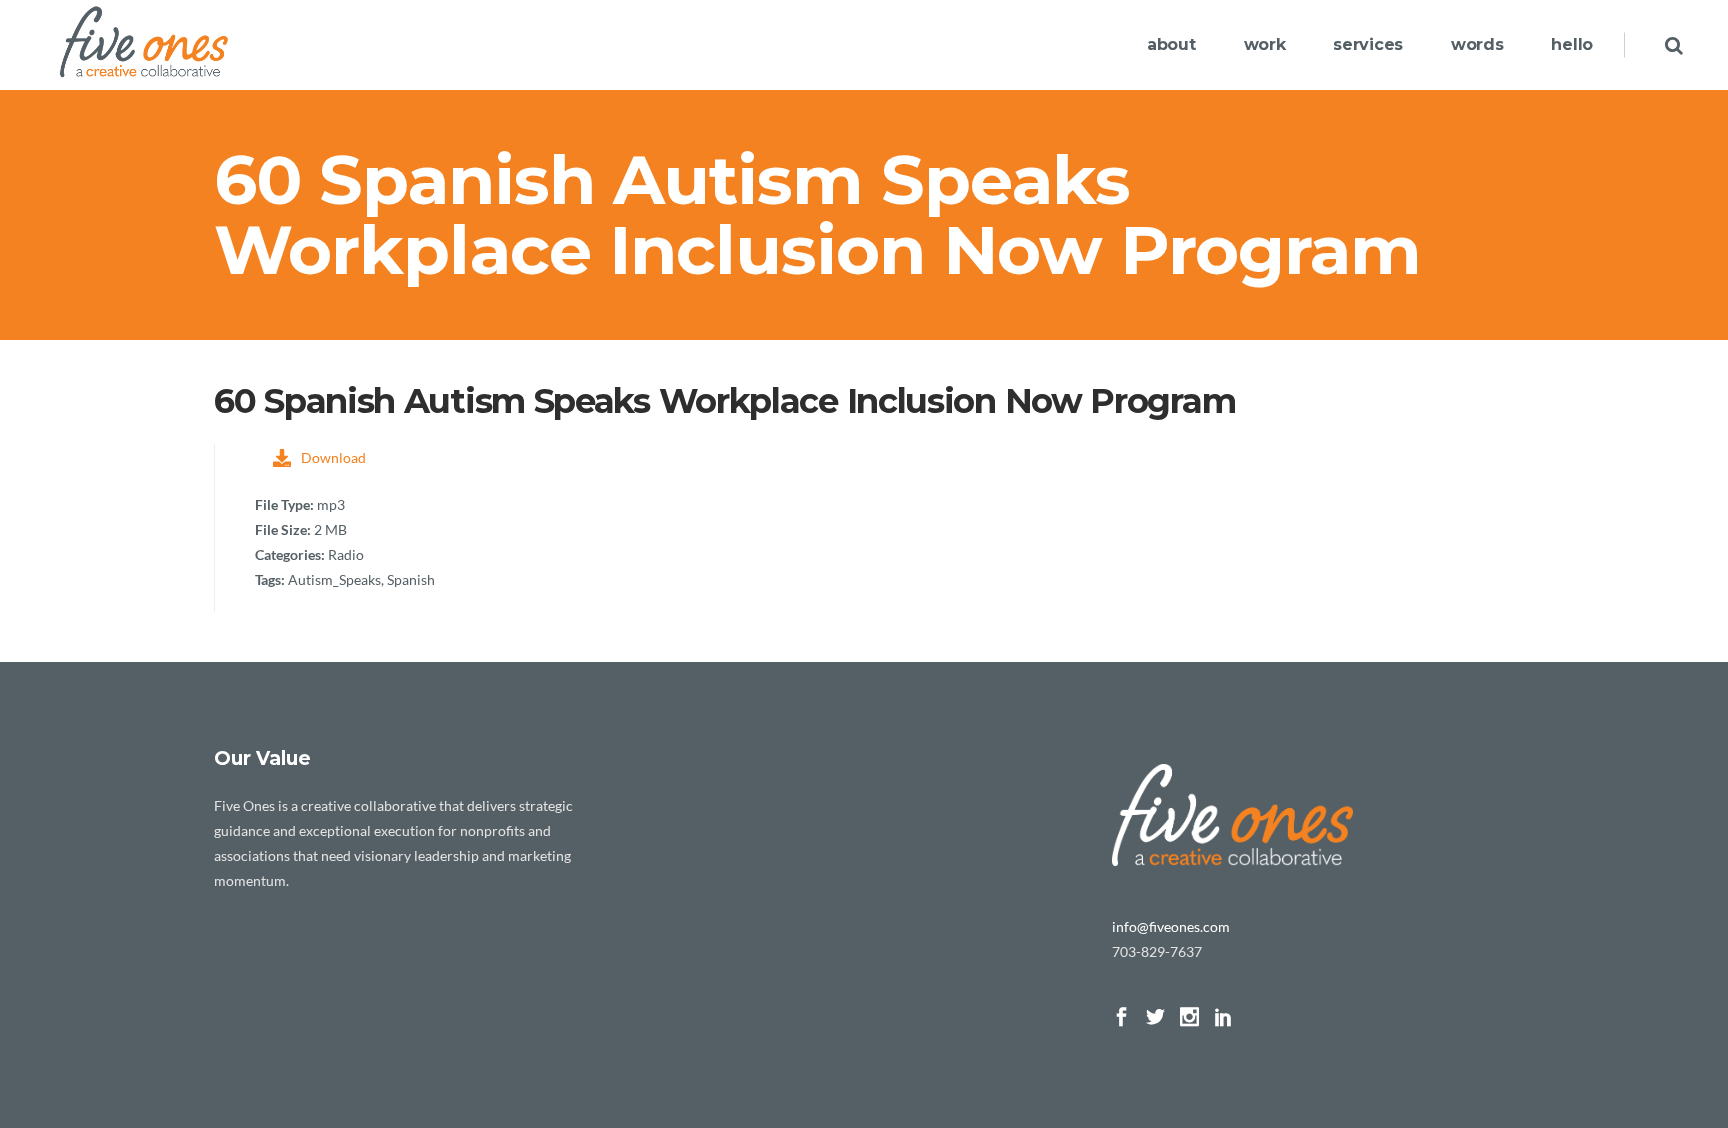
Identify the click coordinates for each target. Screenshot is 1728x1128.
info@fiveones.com (1171, 926)
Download (333, 457)
